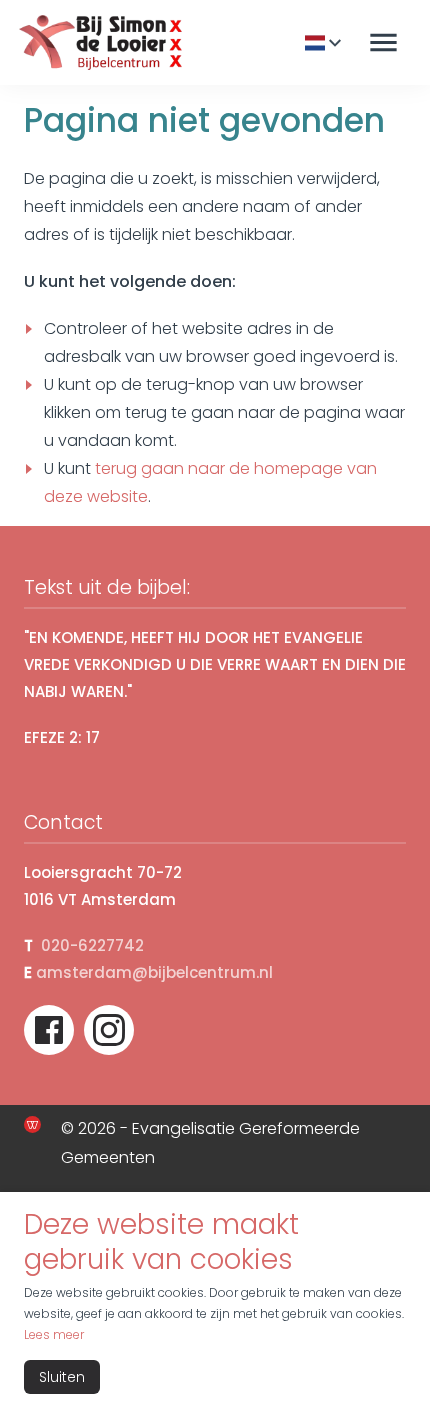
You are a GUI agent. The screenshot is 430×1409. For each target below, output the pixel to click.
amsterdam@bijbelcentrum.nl (154, 972)
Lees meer (54, 1334)
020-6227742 (92, 945)
